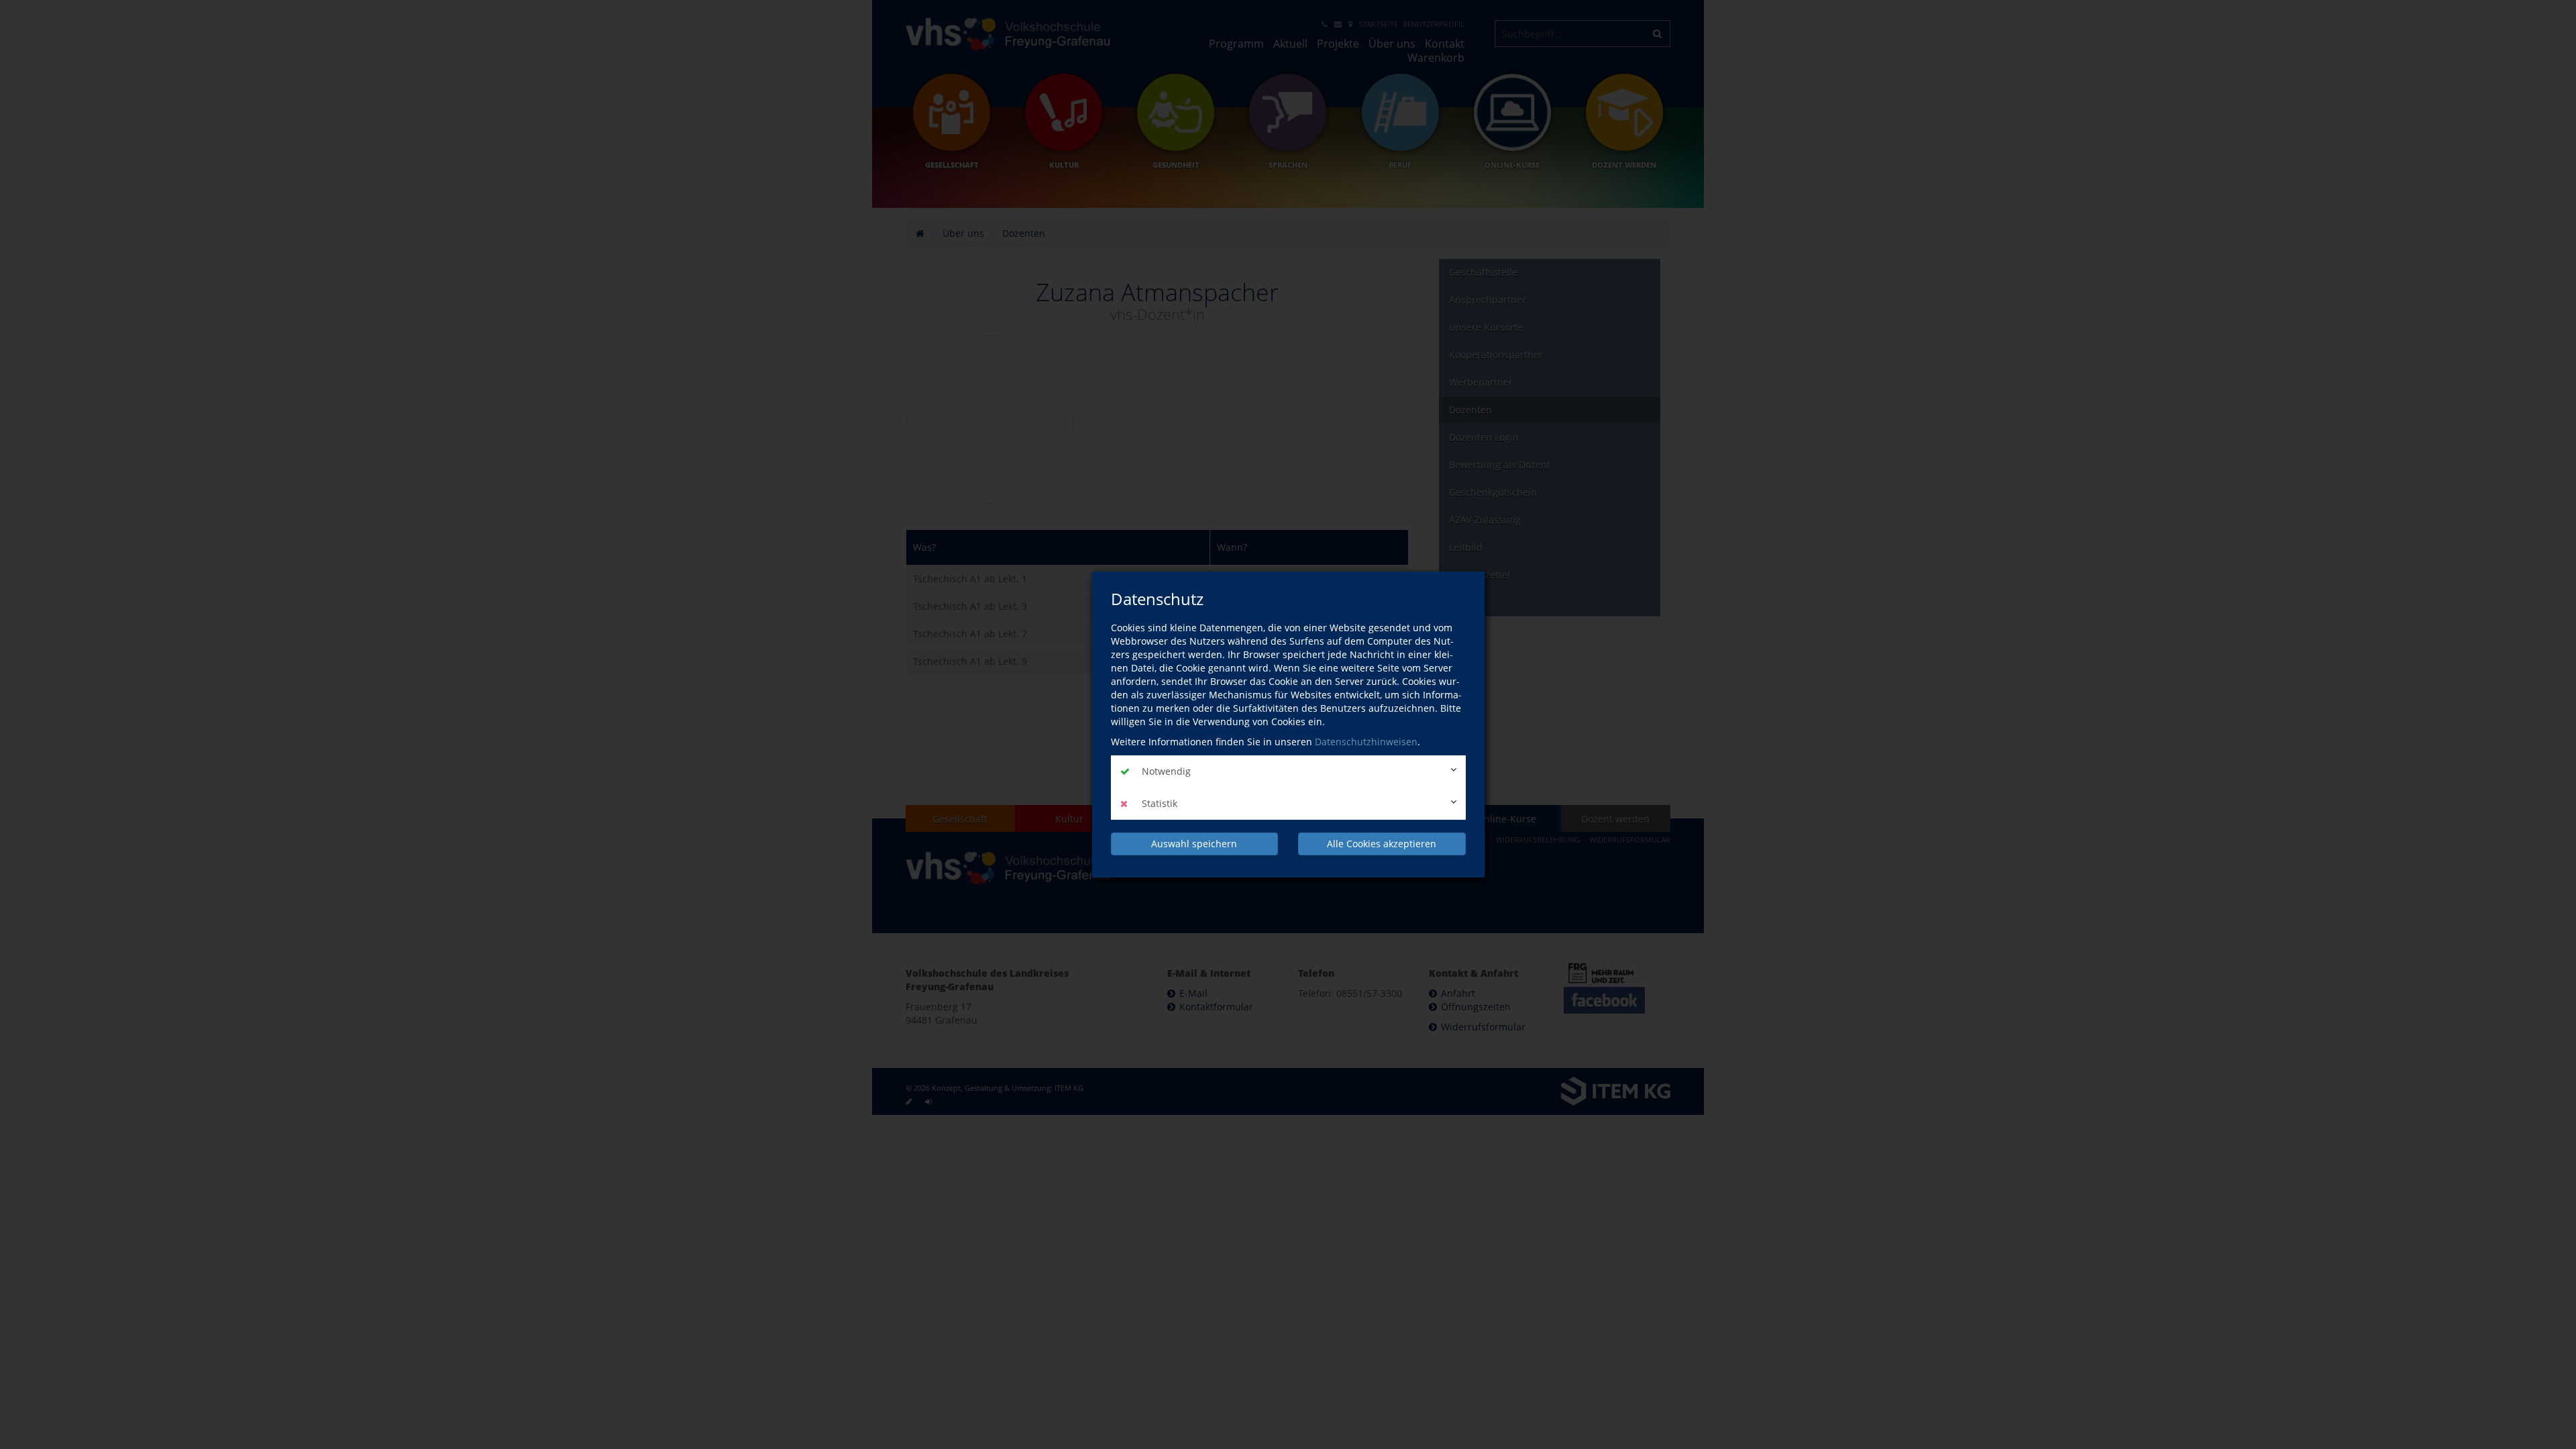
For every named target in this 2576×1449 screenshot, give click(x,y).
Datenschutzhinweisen (1366, 742)
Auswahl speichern (1194, 844)
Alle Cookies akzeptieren (1382, 844)
